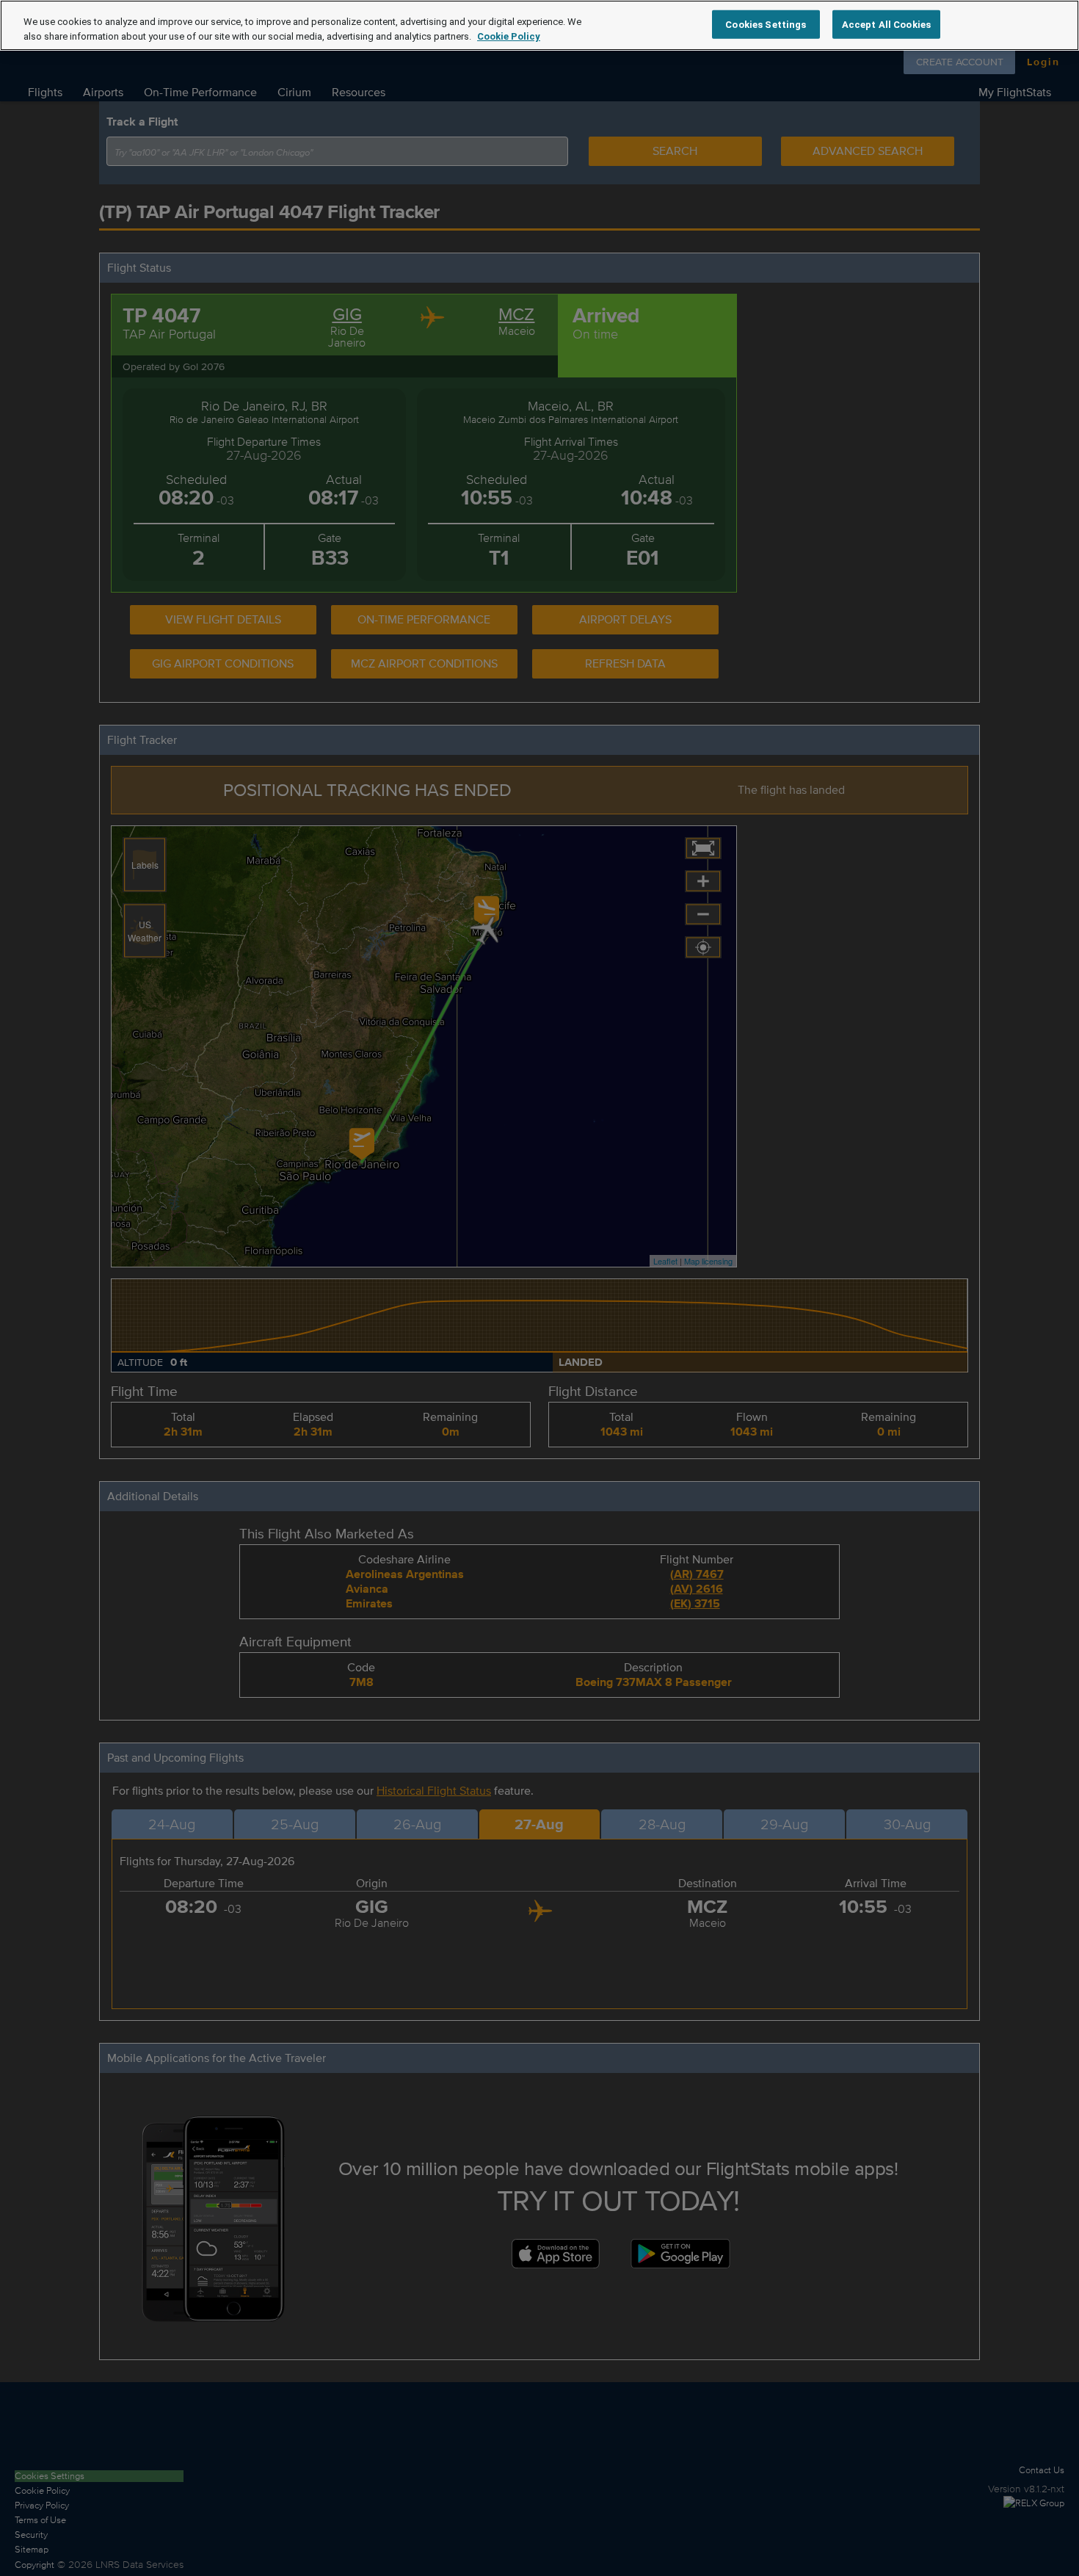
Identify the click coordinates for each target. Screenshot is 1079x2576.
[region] (539, 25)
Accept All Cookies (886, 24)
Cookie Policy (509, 36)
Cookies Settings (766, 24)
